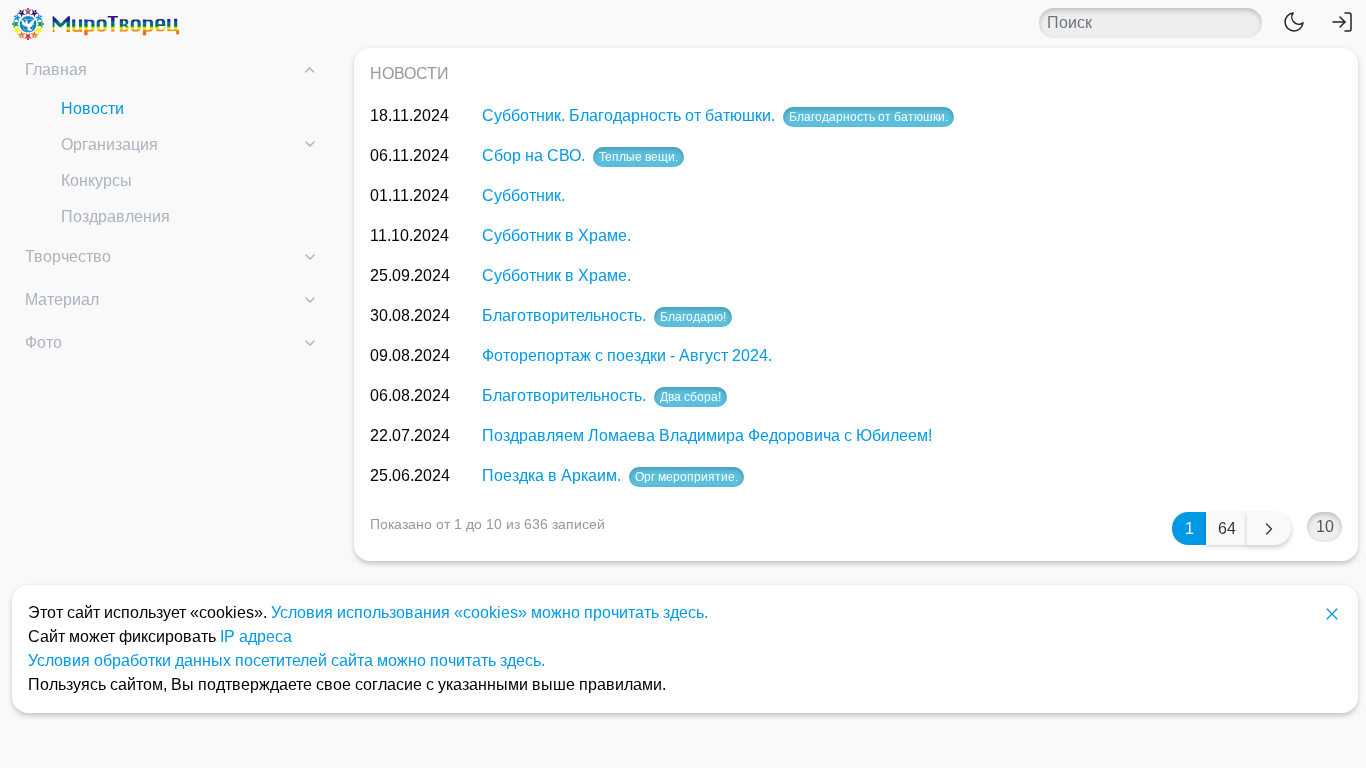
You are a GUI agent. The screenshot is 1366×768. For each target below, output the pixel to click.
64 (1227, 528)
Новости (92, 108)
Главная (56, 69)
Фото (43, 342)
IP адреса (256, 636)
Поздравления (115, 216)
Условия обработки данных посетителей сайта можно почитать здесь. (286, 660)
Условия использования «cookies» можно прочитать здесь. (489, 612)
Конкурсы (96, 180)
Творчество (68, 256)
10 (1325, 526)
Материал (62, 299)
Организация (109, 144)
